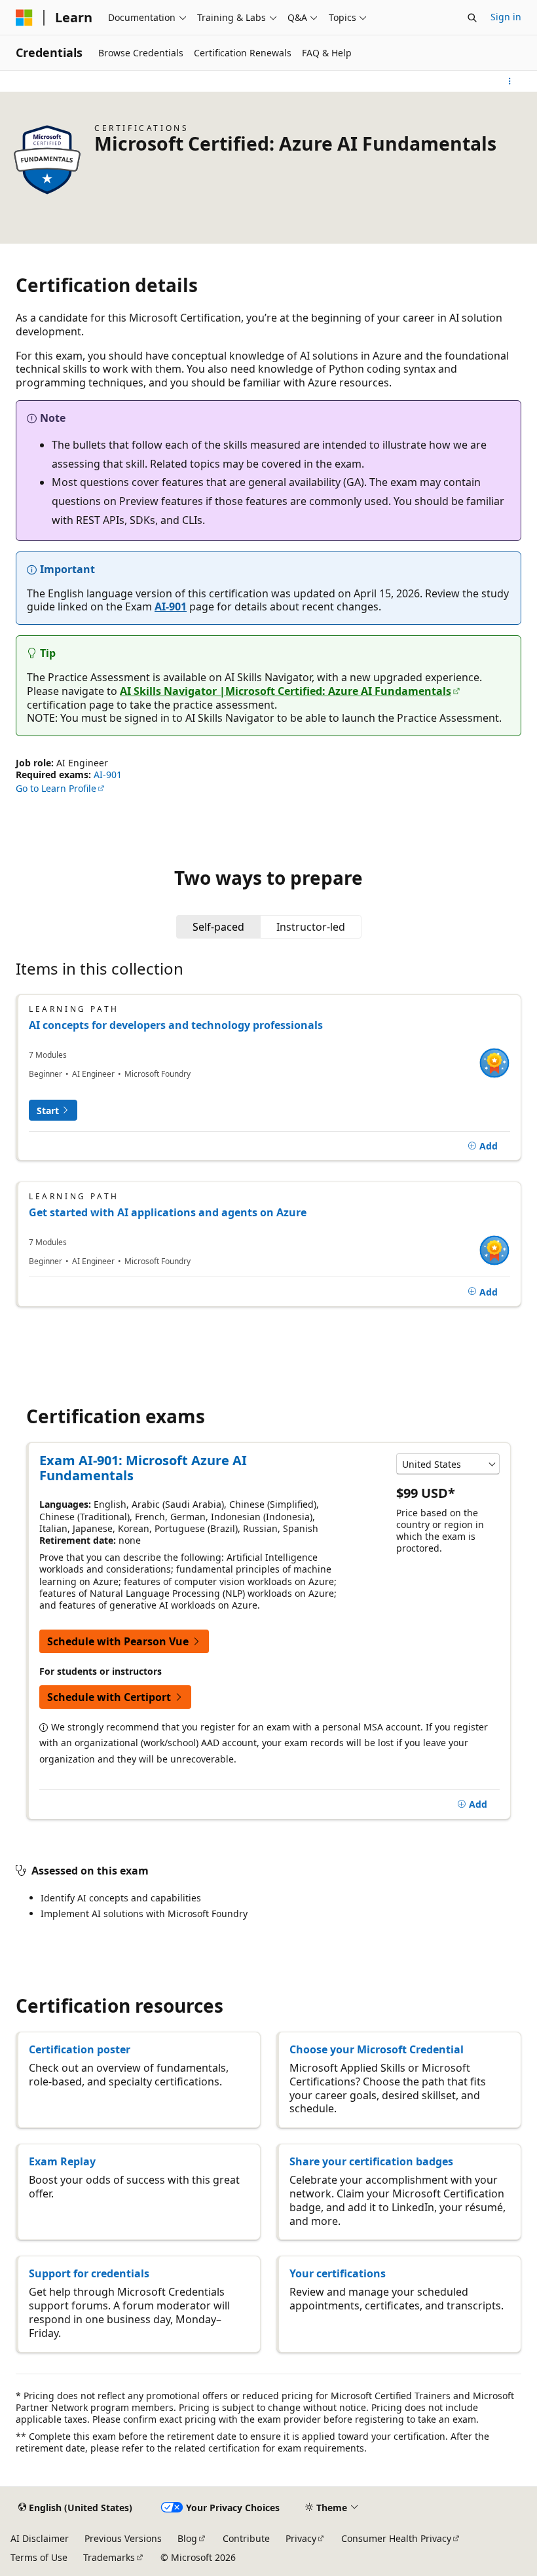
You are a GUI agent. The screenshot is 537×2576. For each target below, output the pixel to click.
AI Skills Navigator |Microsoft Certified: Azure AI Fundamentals (286, 691)
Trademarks (109, 2557)
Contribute (246, 2538)
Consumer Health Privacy (396, 2538)
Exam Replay (62, 2161)
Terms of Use (39, 2557)
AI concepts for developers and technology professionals (176, 1025)
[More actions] (510, 81)
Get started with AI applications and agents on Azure (168, 1212)
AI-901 (171, 607)
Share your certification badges (371, 2161)
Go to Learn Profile (56, 788)
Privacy (301, 2538)
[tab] (218, 927)
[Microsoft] (24, 18)
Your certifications (338, 2273)
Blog (187, 2538)
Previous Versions (123, 2538)
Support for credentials (89, 2273)
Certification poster (80, 2049)
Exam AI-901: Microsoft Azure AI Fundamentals (143, 1468)
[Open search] (472, 18)
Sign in (506, 17)
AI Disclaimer (40, 2538)
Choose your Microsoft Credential (377, 2049)
